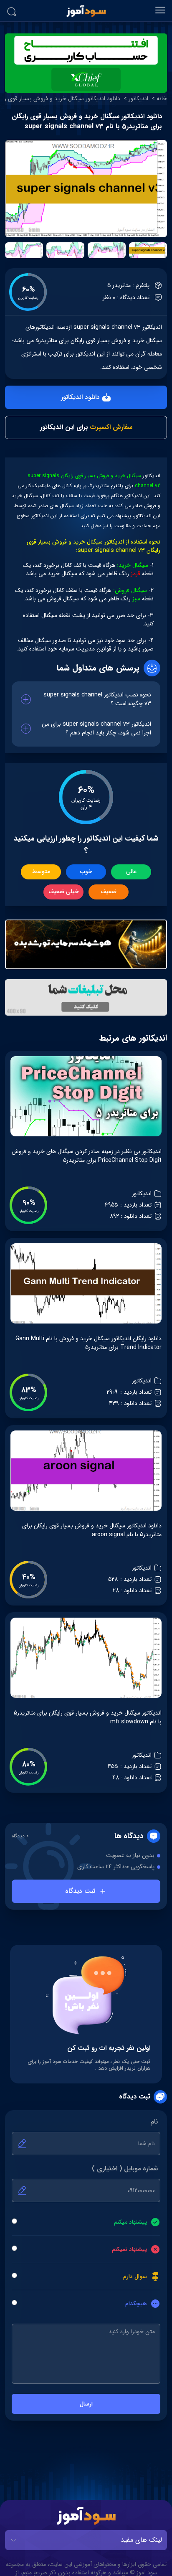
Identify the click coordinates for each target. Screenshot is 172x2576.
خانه (162, 99)
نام (154, 2122)
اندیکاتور (138, 99)
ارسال (86, 2404)
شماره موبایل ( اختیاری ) (125, 2169)
